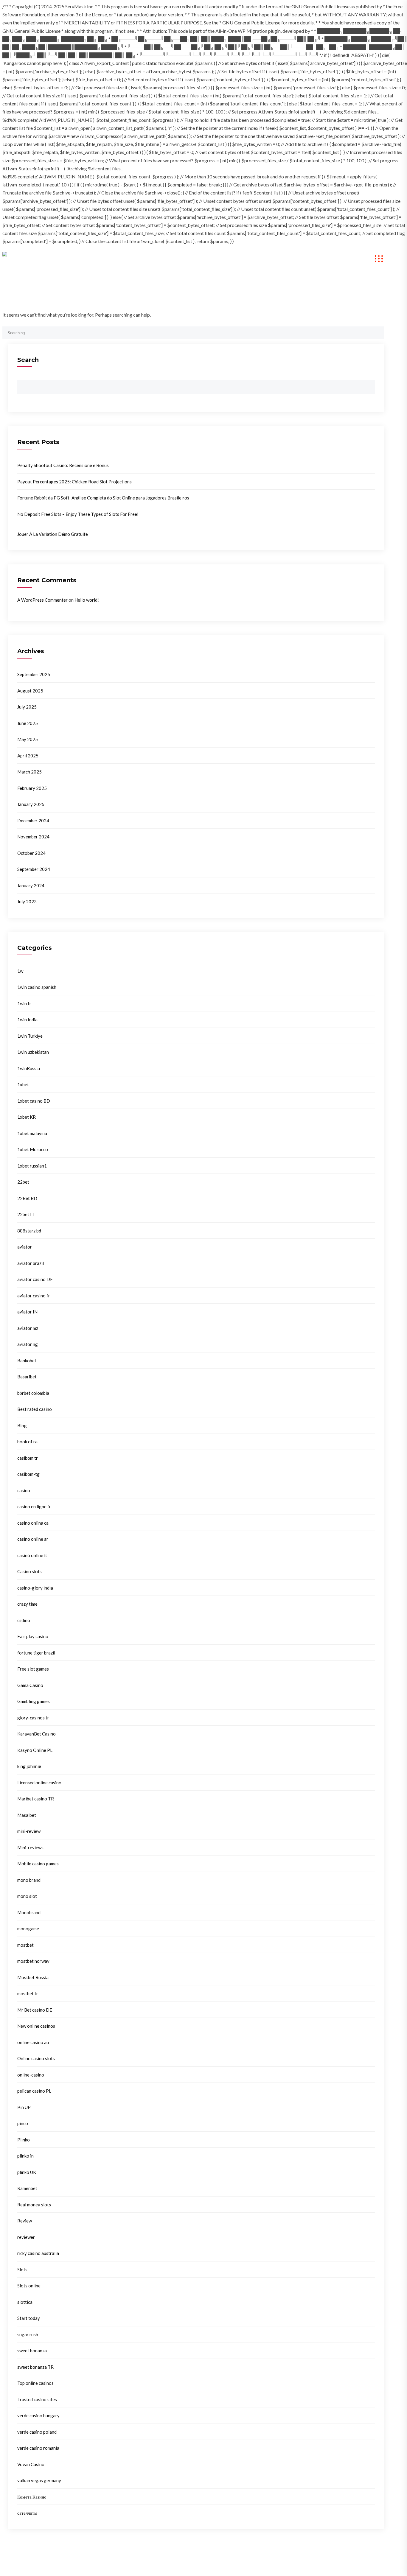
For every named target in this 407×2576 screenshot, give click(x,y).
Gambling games (34, 1701)
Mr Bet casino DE (35, 2010)
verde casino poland (37, 2432)
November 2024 (33, 837)
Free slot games (33, 1669)
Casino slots (29, 1571)
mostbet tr (28, 1993)
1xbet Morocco (33, 1149)
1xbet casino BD (34, 1101)
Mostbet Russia (33, 1977)
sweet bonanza (32, 2351)
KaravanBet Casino (36, 1734)
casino (24, 1490)
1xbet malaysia (32, 1133)
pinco (23, 2123)
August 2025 (30, 691)
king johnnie (29, 1766)
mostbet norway (33, 1961)
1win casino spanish (37, 987)
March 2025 (29, 772)
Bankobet (27, 1361)
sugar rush (28, 2334)
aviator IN (27, 1312)
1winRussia (29, 1068)
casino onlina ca (33, 1523)
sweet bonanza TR (35, 2367)
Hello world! (87, 600)
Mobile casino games (38, 1864)
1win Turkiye (30, 1036)
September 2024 (34, 869)
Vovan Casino (31, 2464)
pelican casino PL (34, 2091)
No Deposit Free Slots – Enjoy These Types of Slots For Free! (78, 514)
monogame (28, 1929)
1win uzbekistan (33, 1052)
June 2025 (28, 723)
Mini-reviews (30, 1847)
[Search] (376, 332)
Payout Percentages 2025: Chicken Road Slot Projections (74, 482)
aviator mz (28, 1328)
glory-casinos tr (33, 1718)
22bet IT (26, 1214)
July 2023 (27, 902)
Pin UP (24, 2107)
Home (137, 259)
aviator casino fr (34, 1296)
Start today (29, 2318)
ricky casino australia (38, 2253)
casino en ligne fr (34, 1506)
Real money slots (34, 2205)
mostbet (25, 1945)
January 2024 (31, 885)
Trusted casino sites (37, 2399)
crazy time (27, 1604)
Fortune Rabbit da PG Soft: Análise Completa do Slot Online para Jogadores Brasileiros (103, 498)
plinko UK (27, 2172)
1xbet (23, 1084)
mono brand (29, 1880)
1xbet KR (27, 1117)
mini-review (29, 1831)
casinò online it (32, 1555)
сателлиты (27, 2513)
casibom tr (28, 1458)
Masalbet (27, 1815)
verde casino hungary (38, 2415)
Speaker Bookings (255, 259)
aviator (25, 1247)
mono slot (27, 1896)
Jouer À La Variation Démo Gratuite (53, 534)
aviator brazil (31, 1263)
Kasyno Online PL (35, 1750)
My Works (205, 259)
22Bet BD (27, 1198)
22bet (23, 1182)
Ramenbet (27, 2188)
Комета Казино (32, 2497)
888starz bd (29, 1231)
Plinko (24, 2140)
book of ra (27, 1442)
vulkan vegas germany (39, 2480)
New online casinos (36, 2026)
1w (20, 971)
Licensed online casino (39, 1783)
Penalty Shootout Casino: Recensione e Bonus (63, 465)
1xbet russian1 (32, 1166)
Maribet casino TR (36, 1799)
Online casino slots (36, 2058)
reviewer (26, 2237)
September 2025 (34, 674)
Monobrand (29, 1912)
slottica (25, 2302)
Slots (22, 2270)
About (169, 259)
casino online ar (33, 1539)
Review (25, 2221)
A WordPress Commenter (42, 600)
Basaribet (27, 1377)
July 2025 (27, 707)
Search (28, 360)
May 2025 (28, 739)
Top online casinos (35, 2383)
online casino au (33, 2042)
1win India (27, 1019)
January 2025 (31, 804)
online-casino (31, 2075)
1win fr (24, 1003)
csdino (24, 1620)
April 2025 (28, 756)
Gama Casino (30, 1685)
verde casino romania (38, 2448)
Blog (22, 1425)
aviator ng (28, 1344)
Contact (302, 259)
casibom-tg (28, 1474)
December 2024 (33, 821)
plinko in (25, 2156)
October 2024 (31, 853)
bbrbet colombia (33, 1393)
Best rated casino (35, 1409)
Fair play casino (33, 1636)
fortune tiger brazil (36, 1653)
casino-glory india (35, 1588)
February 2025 (32, 788)
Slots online (29, 2286)
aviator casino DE (35, 1279)
